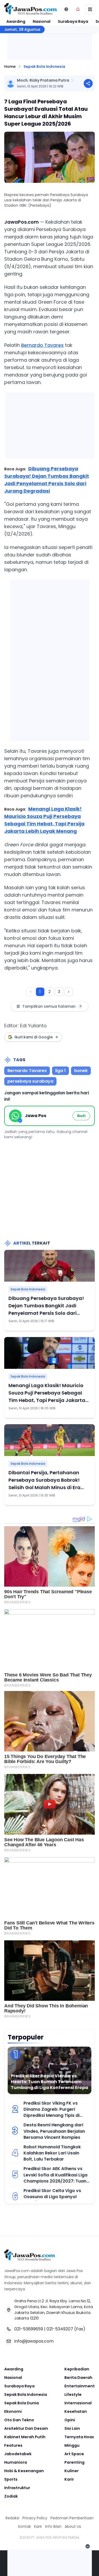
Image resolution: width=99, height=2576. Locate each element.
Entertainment (80, 2386)
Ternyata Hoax (79, 2437)
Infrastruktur (17, 2488)
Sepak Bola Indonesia (44, 67)
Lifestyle (73, 2394)
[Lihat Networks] (66, 9)
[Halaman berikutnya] (69, 992)
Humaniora (16, 2462)
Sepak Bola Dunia (22, 2403)
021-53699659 (29, 2329)
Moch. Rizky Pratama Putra (43, 80)
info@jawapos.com (34, 2341)
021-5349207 (60, 2329)
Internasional (78, 2403)
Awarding (16, 21)
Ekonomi (13, 2411)
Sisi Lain (72, 2428)
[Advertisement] (50, 659)
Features (13, 2445)
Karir (69, 2479)
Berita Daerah (78, 2378)
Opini (70, 2420)
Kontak (25, 2526)
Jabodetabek (18, 2454)
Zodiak (11, 2496)
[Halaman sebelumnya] (31, 992)
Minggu (72, 2445)
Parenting (74, 2462)
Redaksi (12, 2518)
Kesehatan (76, 2411)
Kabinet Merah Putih (25, 2437)
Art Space (74, 2454)
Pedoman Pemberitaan (72, 2518)
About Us (73, 2526)
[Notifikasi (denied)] (78, 9)
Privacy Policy (35, 2518)
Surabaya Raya (73, 21)
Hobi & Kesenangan (24, 2471)
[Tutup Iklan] (88, 2546)
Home (10, 67)
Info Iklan (53, 2526)
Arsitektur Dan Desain (26, 2428)
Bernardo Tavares (42, 345)
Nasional (42, 21)
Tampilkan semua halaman (52, 1006)
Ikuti (81, 1116)
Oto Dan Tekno (19, 2420)
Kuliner (72, 2471)
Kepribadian (77, 2369)
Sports (11, 2479)
